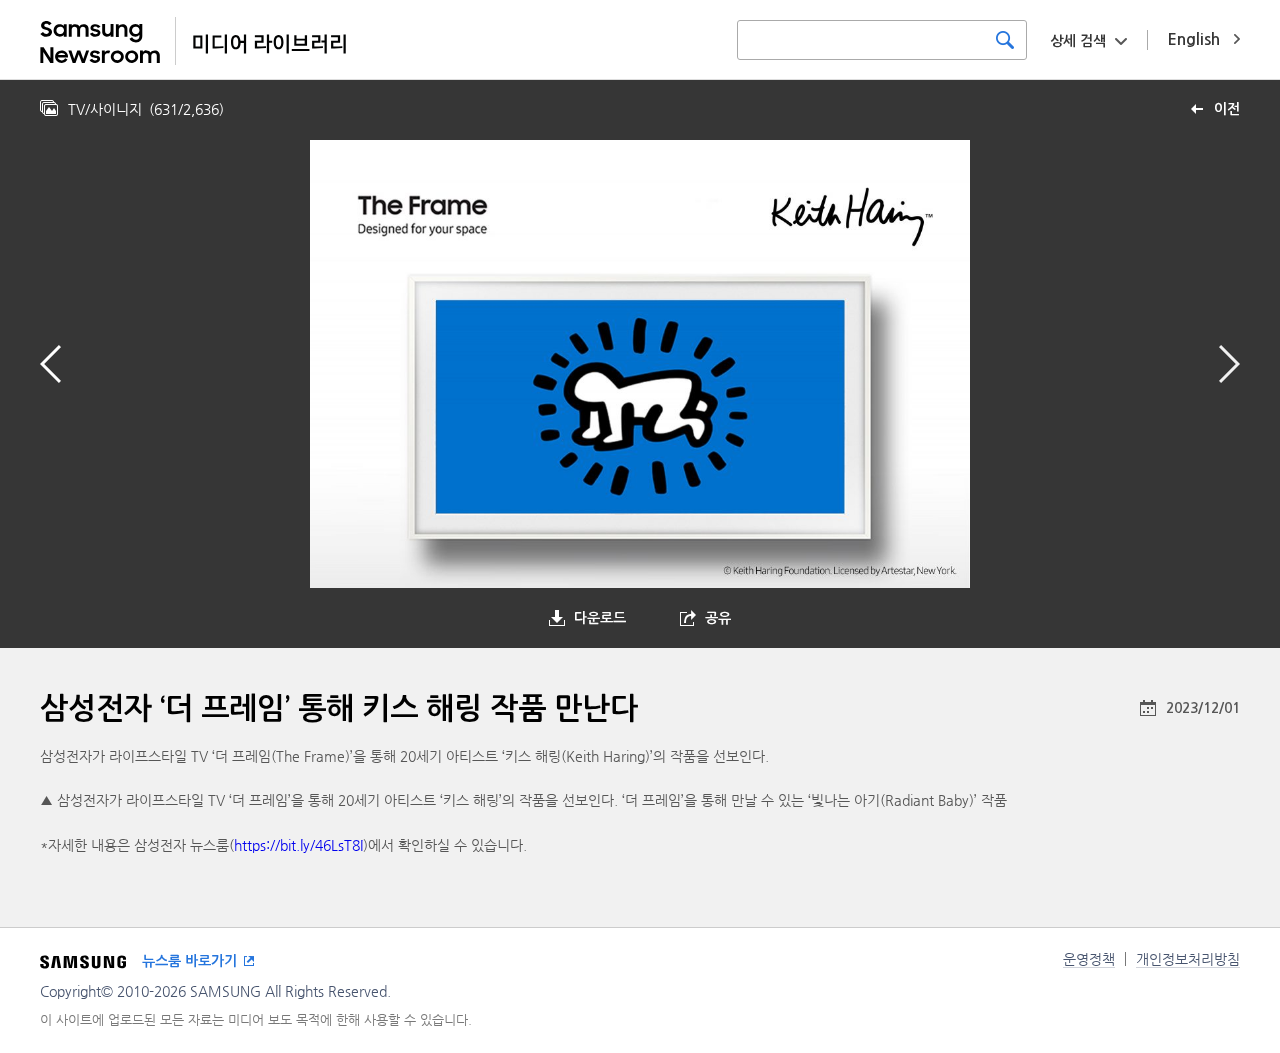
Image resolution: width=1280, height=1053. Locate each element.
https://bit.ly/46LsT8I (298, 845)
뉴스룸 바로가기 (189, 961)
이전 (1227, 109)
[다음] (1229, 364)
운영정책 (1089, 959)
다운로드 (600, 618)
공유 (718, 618)
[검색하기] (1005, 40)
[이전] (50, 364)
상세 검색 (1078, 41)
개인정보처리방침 (1188, 959)
